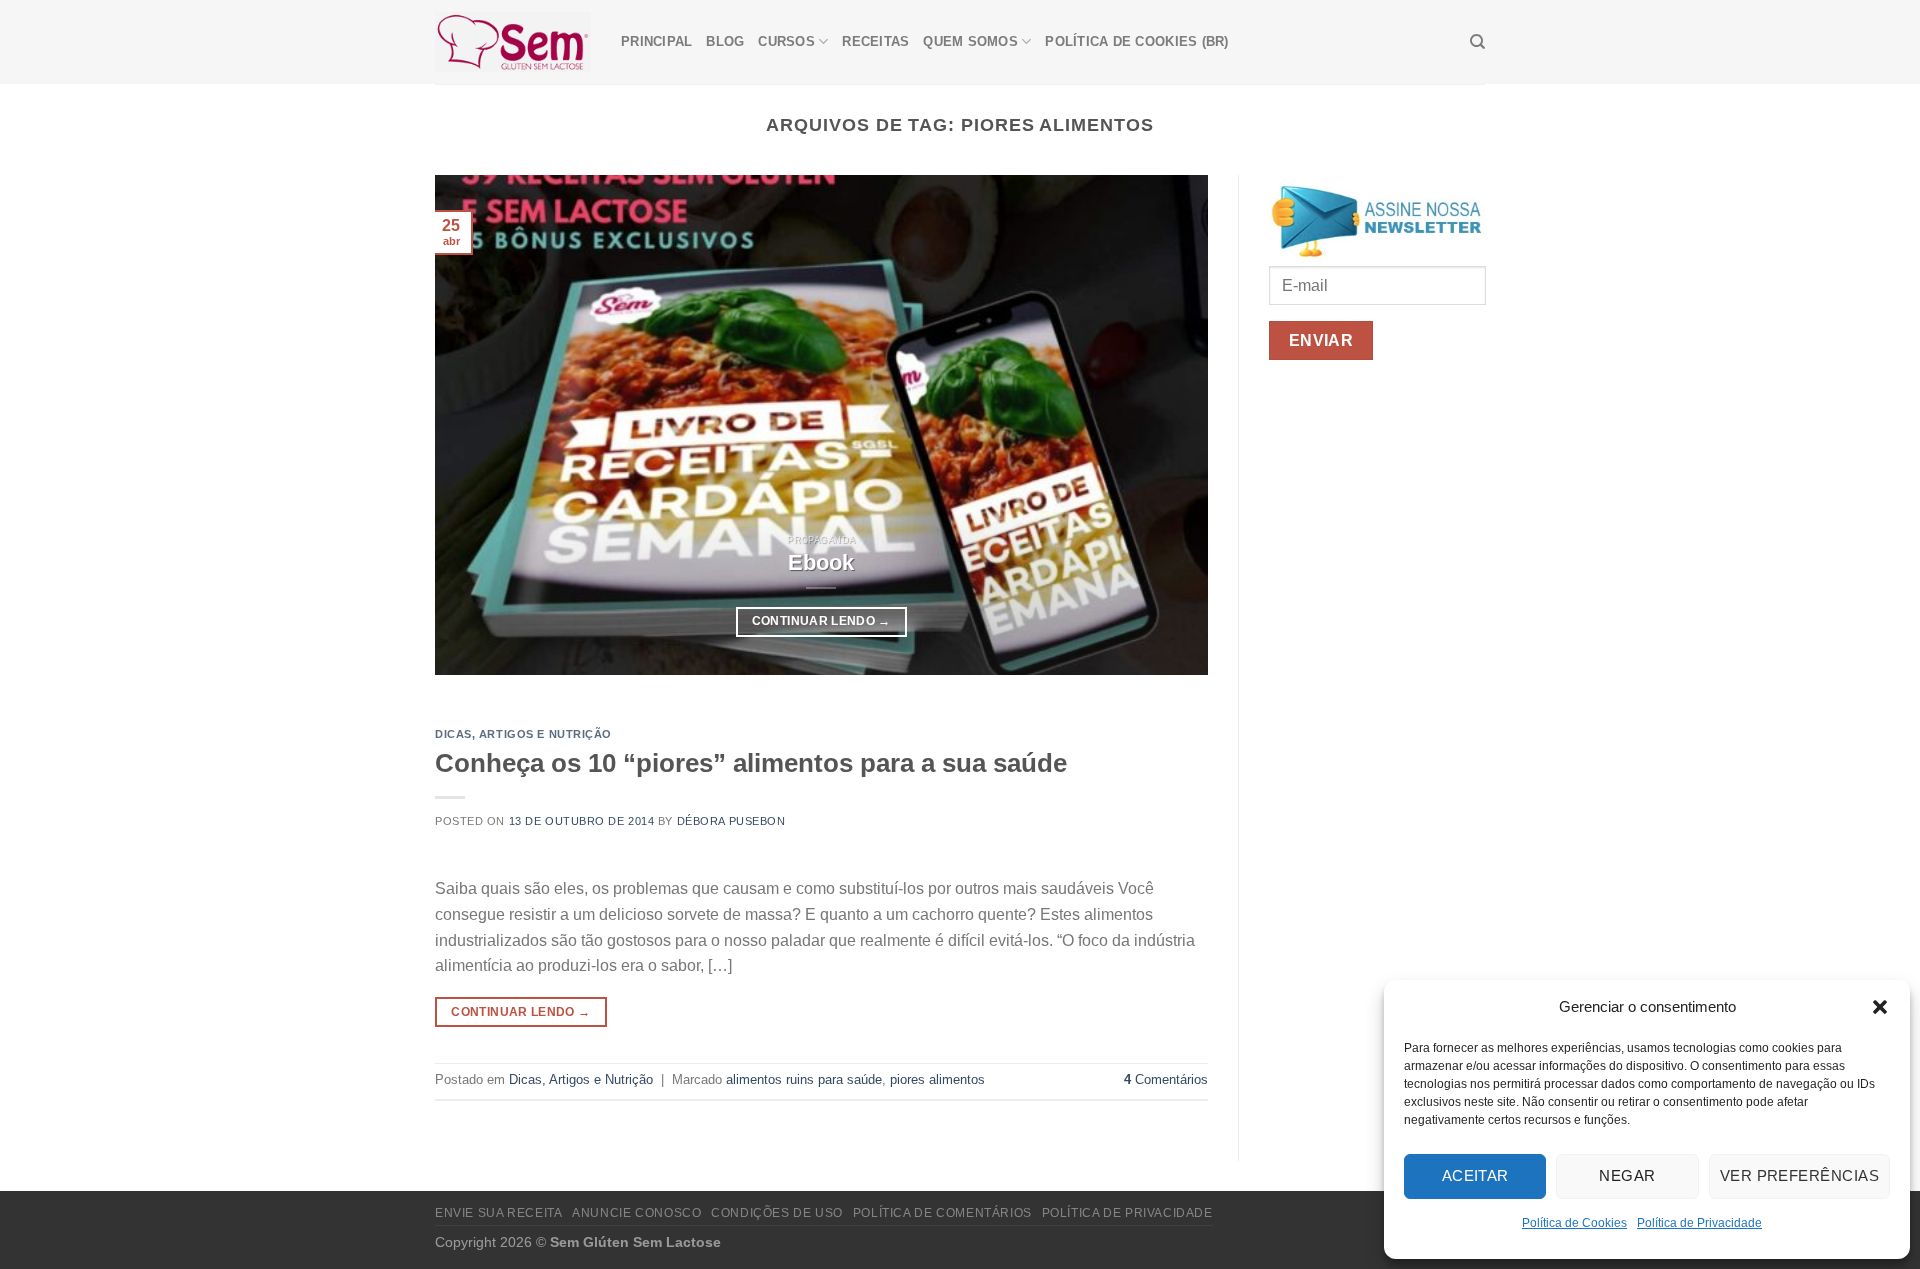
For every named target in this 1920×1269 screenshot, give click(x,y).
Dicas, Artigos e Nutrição (523, 734)
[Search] (1477, 42)
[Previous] (476, 425)
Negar (1627, 1175)
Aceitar (1475, 1175)
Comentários (1166, 1079)
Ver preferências (1799, 1175)
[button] (1880, 1007)
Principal (656, 41)
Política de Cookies (1574, 1223)
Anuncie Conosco (636, 1213)
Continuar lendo (821, 621)
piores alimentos (937, 1079)
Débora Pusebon (731, 821)
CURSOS (786, 41)
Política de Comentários (942, 1213)
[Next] (1167, 425)
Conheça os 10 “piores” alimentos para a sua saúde (751, 763)
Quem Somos (970, 41)
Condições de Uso (777, 1213)
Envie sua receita (498, 1213)
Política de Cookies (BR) (1136, 41)
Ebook (821, 562)
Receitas (875, 41)
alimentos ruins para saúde (804, 1079)
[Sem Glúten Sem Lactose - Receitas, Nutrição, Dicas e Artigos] (513, 41)
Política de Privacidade (1699, 1223)
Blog (725, 41)
